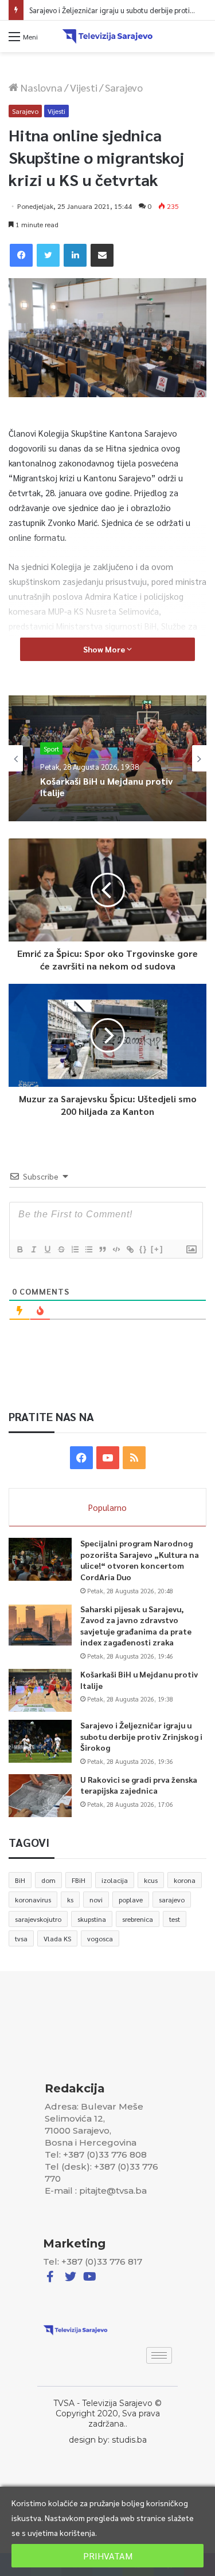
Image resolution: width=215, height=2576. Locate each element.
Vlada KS (57, 1938)
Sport (51, 749)
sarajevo (172, 1900)
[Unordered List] (88, 1249)
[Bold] (19, 1249)
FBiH (79, 1880)
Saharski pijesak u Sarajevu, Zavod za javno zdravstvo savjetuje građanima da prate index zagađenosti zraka (136, 1626)
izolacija (115, 1880)
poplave (131, 1900)
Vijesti (84, 87)
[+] (157, 1249)
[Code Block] (116, 1249)
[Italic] (33, 1249)
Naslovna (40, 87)
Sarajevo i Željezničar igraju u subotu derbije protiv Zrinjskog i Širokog (141, 1736)
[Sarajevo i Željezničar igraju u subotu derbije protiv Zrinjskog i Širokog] (40, 1741)
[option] (107, 758)
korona (185, 1880)
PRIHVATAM (108, 2556)
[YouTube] (108, 1458)
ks (70, 1900)
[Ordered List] (75, 1249)
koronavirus (33, 1900)
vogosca (100, 1938)
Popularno (107, 1507)
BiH (20, 1880)
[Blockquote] (102, 1249)
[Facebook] (21, 255)
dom (48, 1880)
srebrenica (138, 1919)
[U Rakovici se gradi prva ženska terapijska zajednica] (40, 1796)
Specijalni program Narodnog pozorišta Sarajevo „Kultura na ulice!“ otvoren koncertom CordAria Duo (140, 1560)
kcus (151, 1880)
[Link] (130, 1249)
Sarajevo (124, 87)
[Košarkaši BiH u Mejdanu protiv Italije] (40, 1690)
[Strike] (61, 1249)
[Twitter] (48, 255)
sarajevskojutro (38, 1919)
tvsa (21, 1938)
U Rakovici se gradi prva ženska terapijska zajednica (139, 1785)
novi (96, 1900)
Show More (105, 649)
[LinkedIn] (75, 255)
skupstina (92, 1919)
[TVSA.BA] (108, 36)
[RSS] (134, 1458)
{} (143, 1249)
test (175, 1919)
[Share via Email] (102, 255)
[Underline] (47, 1249)
